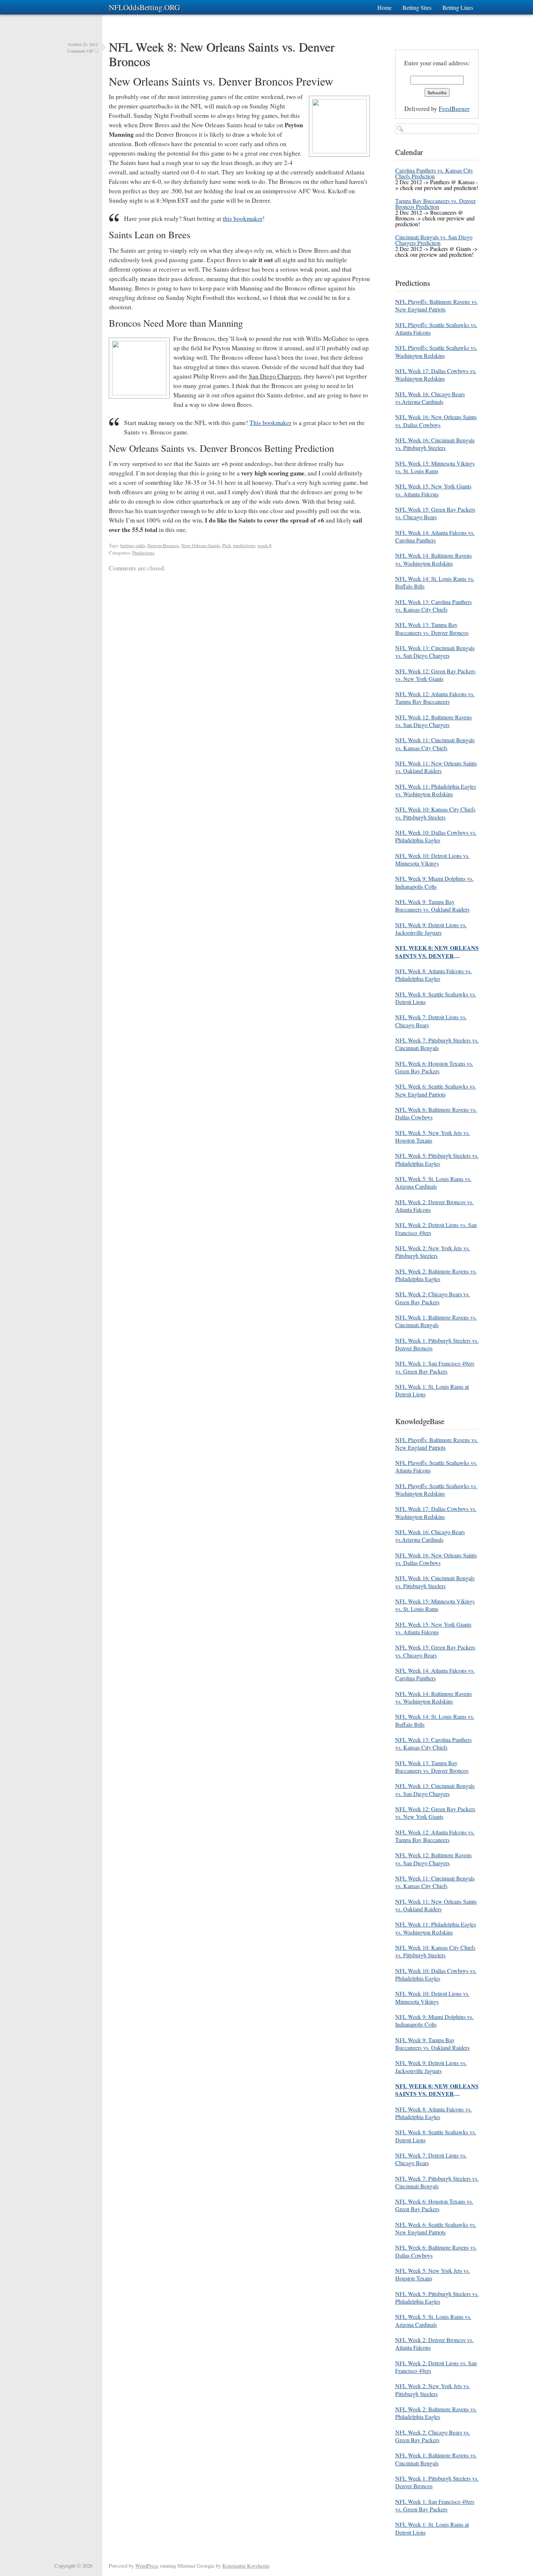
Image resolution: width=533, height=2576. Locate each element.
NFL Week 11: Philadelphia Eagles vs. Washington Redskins (436, 790)
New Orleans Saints (201, 545)
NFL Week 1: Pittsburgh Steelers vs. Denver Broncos (437, 1344)
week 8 (265, 545)
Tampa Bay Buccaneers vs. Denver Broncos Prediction (435, 204)
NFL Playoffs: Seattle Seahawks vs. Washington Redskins (436, 351)
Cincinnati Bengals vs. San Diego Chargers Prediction (434, 240)
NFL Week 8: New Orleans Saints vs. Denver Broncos (222, 54)
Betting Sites (417, 7)
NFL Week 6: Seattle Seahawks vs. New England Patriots (436, 1090)
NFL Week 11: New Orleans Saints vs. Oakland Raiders (436, 767)
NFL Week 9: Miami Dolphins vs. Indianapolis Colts (434, 882)
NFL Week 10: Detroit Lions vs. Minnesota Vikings (432, 859)
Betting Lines (458, 7)
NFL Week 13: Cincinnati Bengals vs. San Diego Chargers (435, 652)
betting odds (133, 545)
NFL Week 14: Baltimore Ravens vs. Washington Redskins (433, 559)
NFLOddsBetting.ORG (144, 7)
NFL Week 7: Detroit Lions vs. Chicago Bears (431, 1021)
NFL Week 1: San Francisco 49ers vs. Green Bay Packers (435, 1367)
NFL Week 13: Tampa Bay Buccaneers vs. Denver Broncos (432, 628)
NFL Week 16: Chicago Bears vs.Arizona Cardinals (430, 398)
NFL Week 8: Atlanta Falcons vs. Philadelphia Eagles (433, 975)
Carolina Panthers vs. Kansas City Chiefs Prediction (434, 173)
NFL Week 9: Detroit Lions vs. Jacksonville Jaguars (431, 929)
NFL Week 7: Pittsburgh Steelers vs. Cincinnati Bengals (437, 1044)
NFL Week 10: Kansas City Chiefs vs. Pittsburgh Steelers (435, 813)
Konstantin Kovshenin (246, 2566)
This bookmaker (270, 423)
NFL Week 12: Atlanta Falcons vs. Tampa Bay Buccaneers (435, 698)
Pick (227, 545)
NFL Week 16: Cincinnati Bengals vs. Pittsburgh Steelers (435, 444)
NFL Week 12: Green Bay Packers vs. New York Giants (435, 675)
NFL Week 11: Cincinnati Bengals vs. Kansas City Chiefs (435, 744)
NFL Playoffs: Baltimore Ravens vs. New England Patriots (437, 305)
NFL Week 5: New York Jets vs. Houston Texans (433, 1136)
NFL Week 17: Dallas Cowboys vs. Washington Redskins (436, 375)
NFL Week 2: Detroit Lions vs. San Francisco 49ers (436, 1229)
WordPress (147, 2566)
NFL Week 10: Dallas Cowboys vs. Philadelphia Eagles (436, 836)
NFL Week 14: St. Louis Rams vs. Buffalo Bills (435, 582)
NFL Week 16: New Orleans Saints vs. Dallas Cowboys (436, 421)
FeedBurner (454, 109)
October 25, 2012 (83, 44)
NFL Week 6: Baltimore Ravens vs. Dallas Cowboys (436, 1113)
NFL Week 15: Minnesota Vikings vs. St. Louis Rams (435, 467)
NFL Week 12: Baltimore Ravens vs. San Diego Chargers (433, 721)
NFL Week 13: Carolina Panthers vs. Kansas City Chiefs (433, 606)
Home (385, 7)
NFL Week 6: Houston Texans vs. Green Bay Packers (434, 1067)
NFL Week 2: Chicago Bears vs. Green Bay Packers (433, 1298)
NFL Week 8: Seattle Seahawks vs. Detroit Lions (436, 998)
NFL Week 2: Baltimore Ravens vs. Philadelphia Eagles (436, 1275)
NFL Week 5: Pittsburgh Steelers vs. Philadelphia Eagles (437, 1159)
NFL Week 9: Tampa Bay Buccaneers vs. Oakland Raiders (432, 905)
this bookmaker (243, 218)
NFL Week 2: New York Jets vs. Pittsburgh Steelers (433, 1252)
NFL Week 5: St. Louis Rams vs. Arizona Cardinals (433, 1182)
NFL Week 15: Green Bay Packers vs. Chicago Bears (435, 513)
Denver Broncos (163, 545)
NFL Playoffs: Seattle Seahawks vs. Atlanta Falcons (436, 329)
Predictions (143, 553)
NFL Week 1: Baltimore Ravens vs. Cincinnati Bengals (436, 1321)
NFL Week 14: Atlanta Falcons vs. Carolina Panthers (435, 536)
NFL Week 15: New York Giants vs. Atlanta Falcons (433, 490)
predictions (244, 545)
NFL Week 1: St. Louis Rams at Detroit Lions (432, 1390)
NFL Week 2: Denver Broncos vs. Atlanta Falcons (434, 1206)
